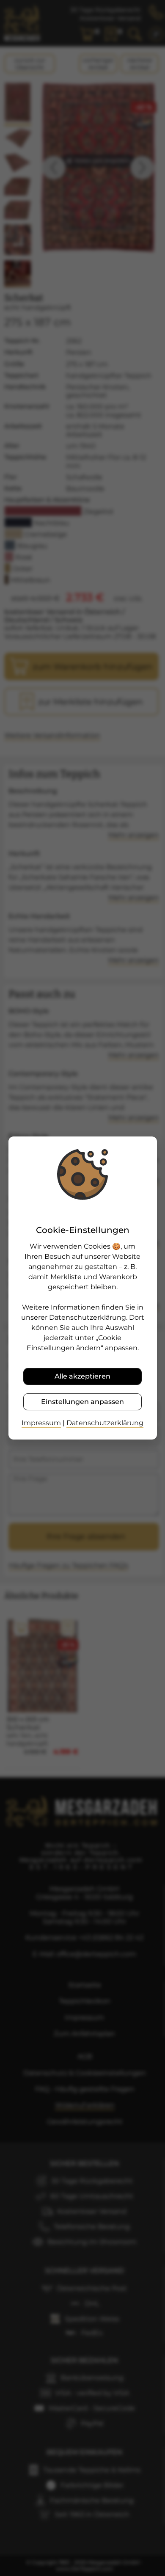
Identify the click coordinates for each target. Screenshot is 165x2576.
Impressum (41, 1423)
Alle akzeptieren (82, 1376)
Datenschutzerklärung (105, 1423)
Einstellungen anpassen (82, 1402)
